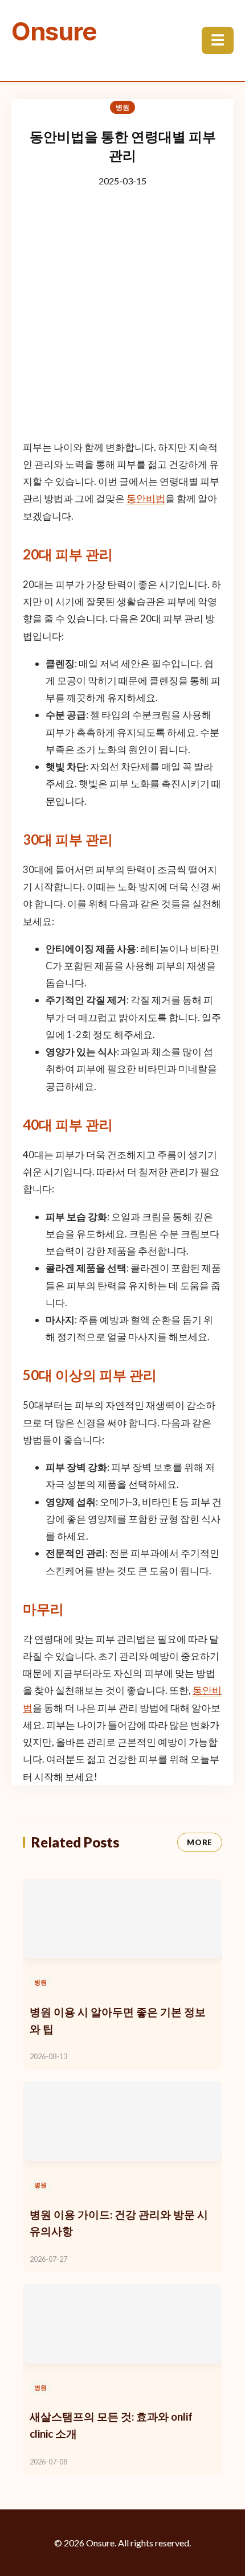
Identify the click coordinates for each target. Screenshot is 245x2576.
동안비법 (146, 498)
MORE (200, 1842)
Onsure (54, 31)
